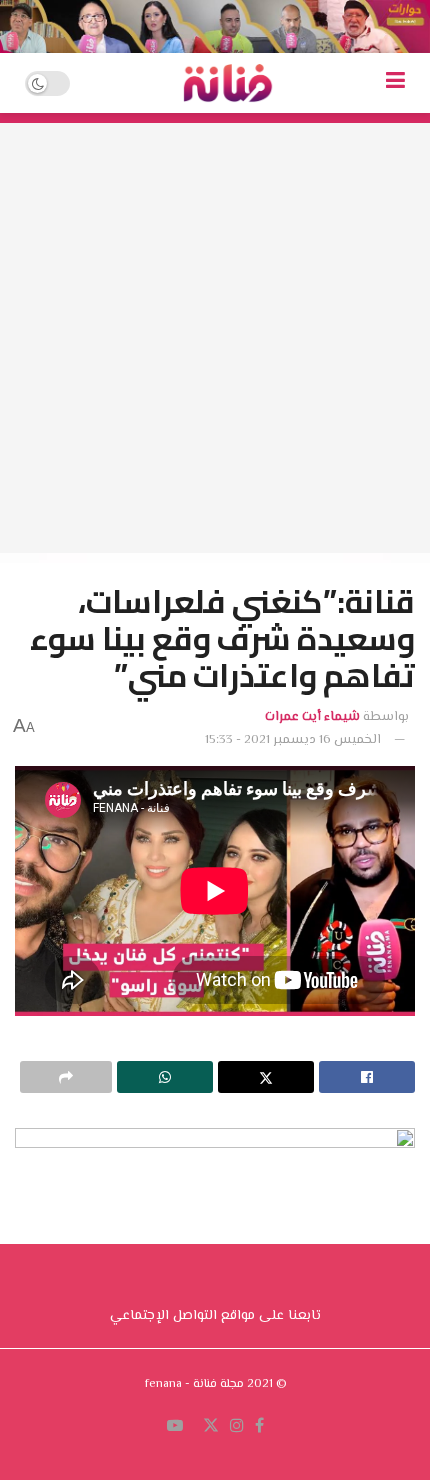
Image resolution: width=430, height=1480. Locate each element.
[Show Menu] (395, 83)
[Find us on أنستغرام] (237, 1427)
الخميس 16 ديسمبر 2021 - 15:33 (293, 740)
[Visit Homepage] (228, 83)
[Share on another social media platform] (66, 1077)
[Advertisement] (215, 338)
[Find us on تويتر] (211, 1427)
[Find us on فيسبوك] (259, 1427)
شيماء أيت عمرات (312, 717)
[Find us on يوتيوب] (175, 1427)
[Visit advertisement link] (215, 26)
